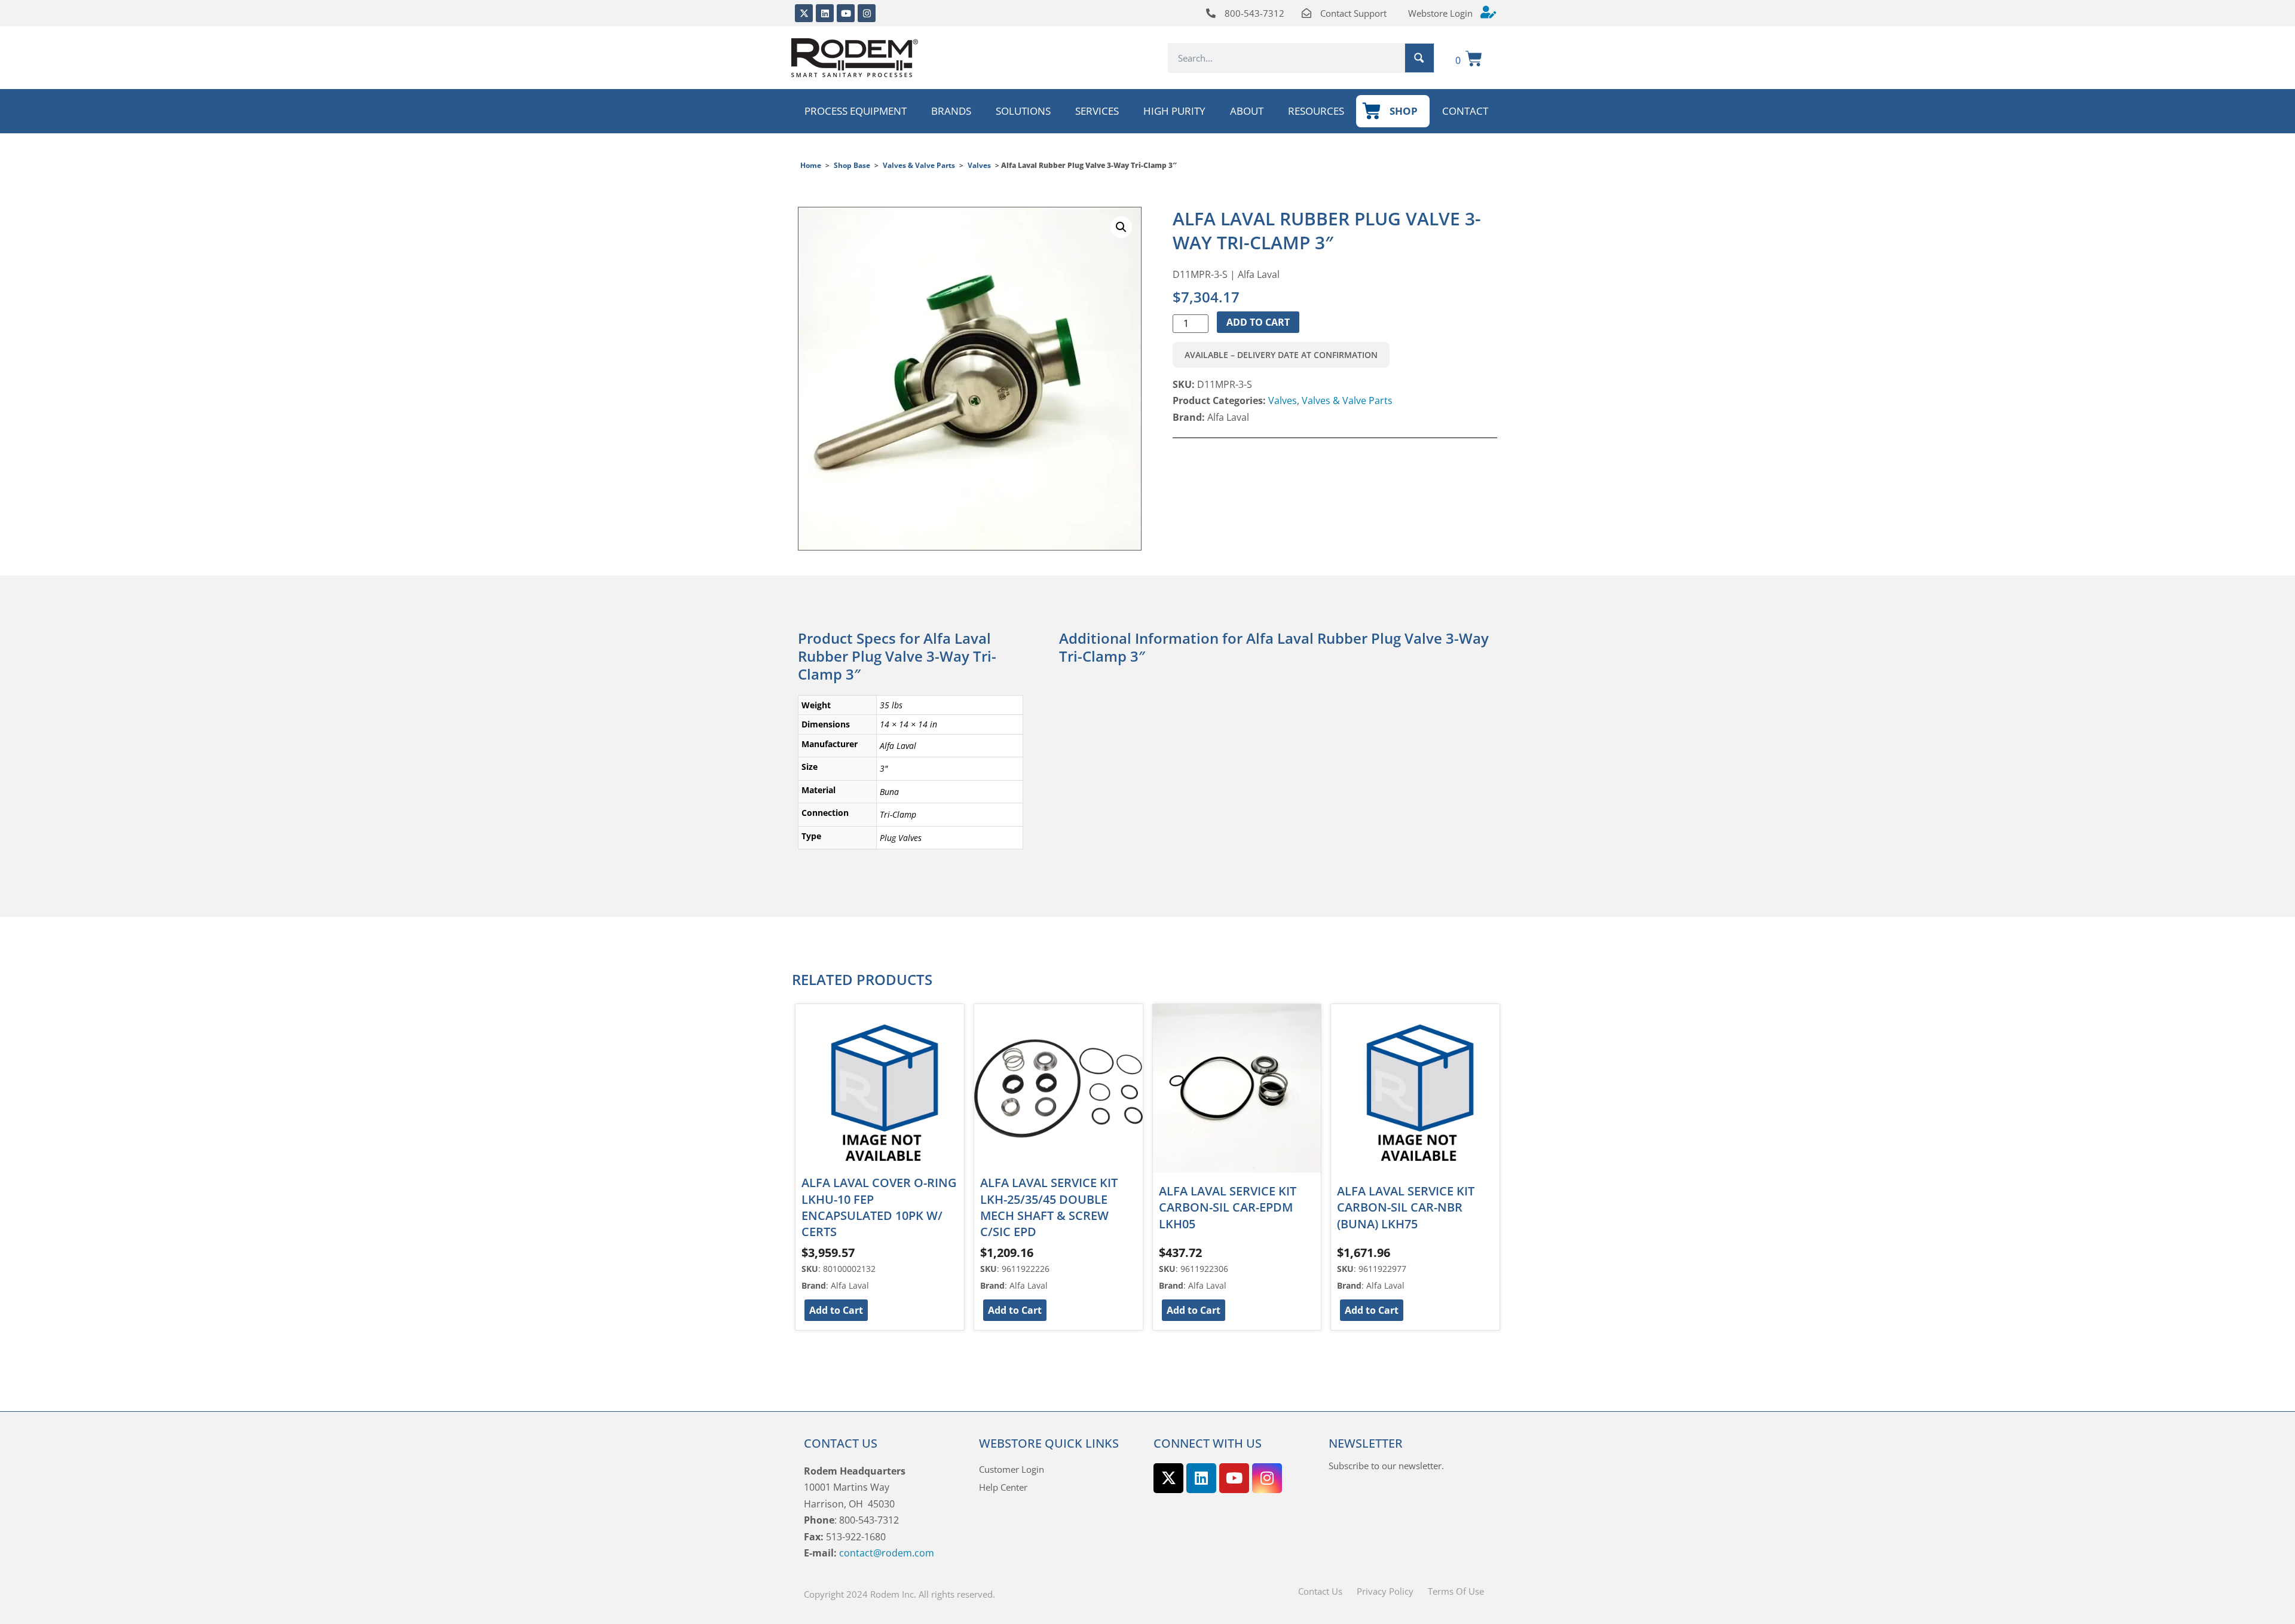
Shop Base (852, 165)
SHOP (1404, 111)
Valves (979, 165)
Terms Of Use (1456, 1591)
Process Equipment (856, 111)
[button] (1121, 227)
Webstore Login (1440, 13)
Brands (951, 111)
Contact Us (1320, 1591)
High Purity (1174, 111)
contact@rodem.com (887, 1553)
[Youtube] (846, 13)
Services (1097, 111)
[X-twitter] (804, 13)
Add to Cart (1258, 322)
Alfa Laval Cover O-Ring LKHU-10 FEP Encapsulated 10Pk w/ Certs (879, 1207)
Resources (1316, 111)
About (1247, 111)
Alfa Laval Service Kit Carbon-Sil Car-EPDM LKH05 (1228, 1207)
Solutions (1023, 111)
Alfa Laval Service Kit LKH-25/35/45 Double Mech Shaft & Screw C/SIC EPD (1049, 1207)
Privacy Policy (1385, 1591)
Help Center (1003, 1487)
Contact (1465, 111)
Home (811, 165)
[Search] (1419, 58)
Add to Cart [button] (836, 1310)
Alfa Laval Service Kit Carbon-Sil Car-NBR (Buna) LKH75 (1406, 1207)
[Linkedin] (825, 13)
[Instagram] (867, 13)
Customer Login (1012, 1469)
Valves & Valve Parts (919, 165)
